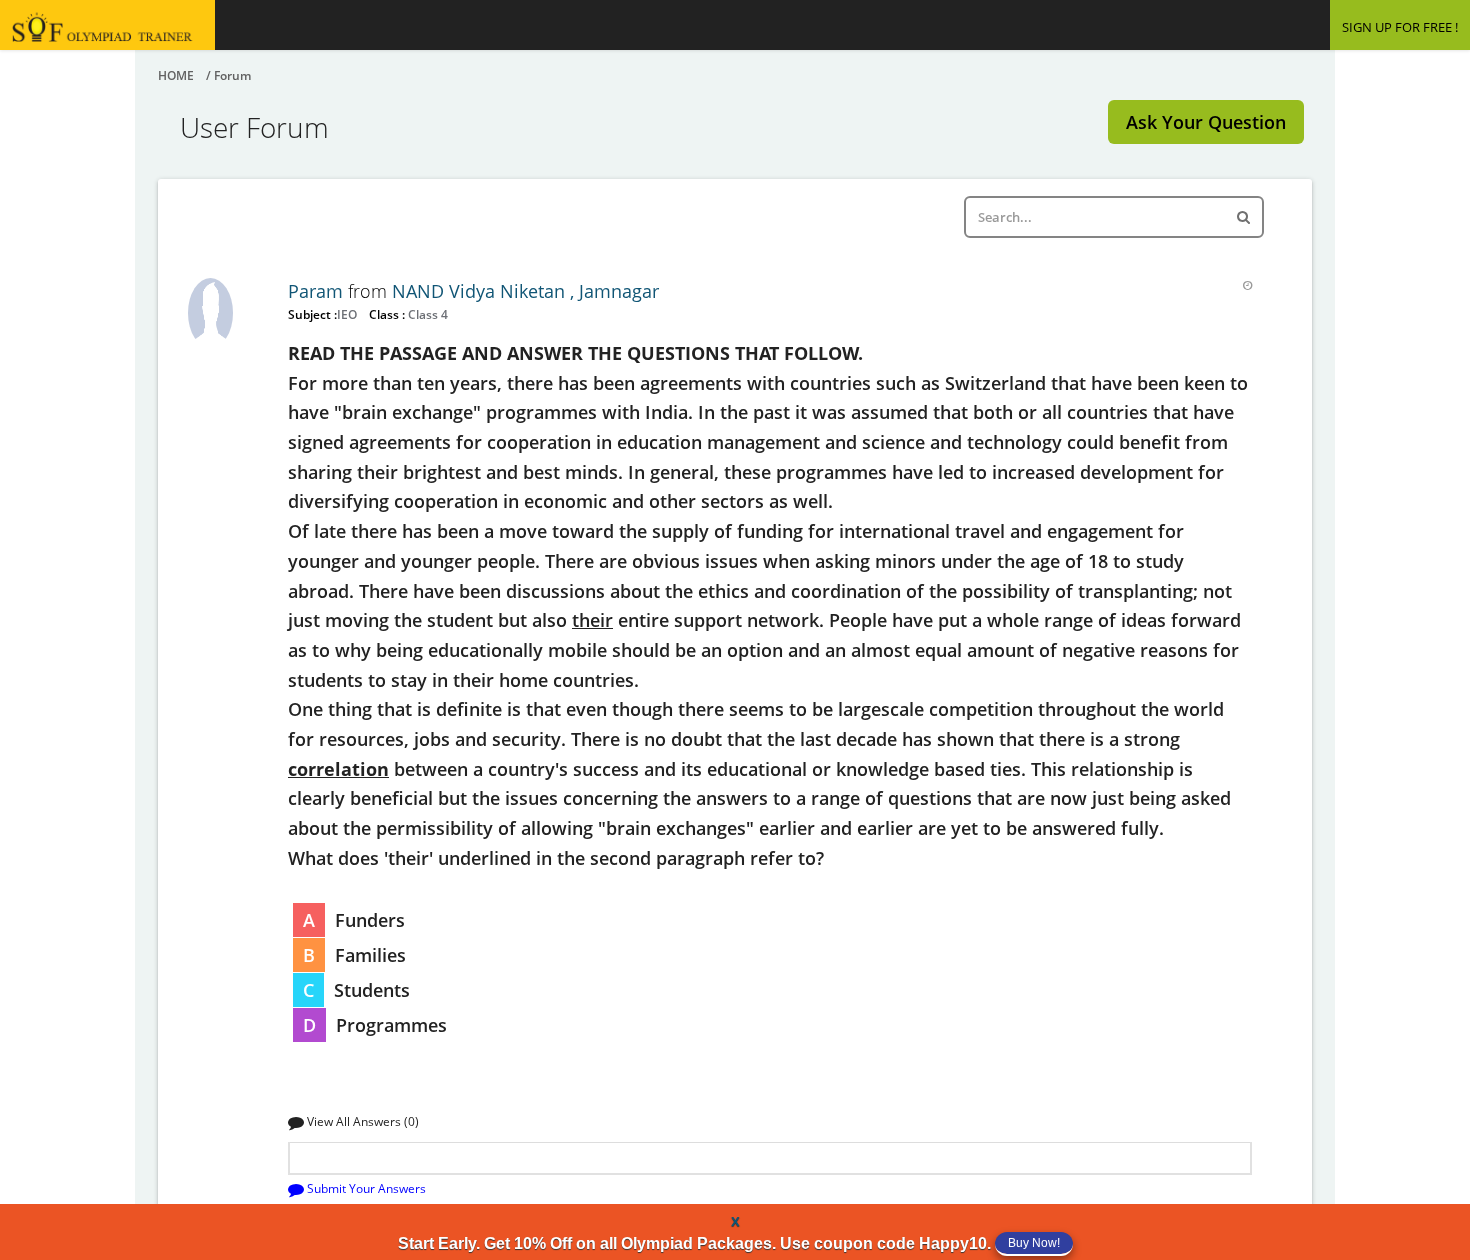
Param (318, 291)
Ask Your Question (1206, 122)
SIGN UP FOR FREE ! (1400, 27)
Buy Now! (1034, 1243)
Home (176, 75)
